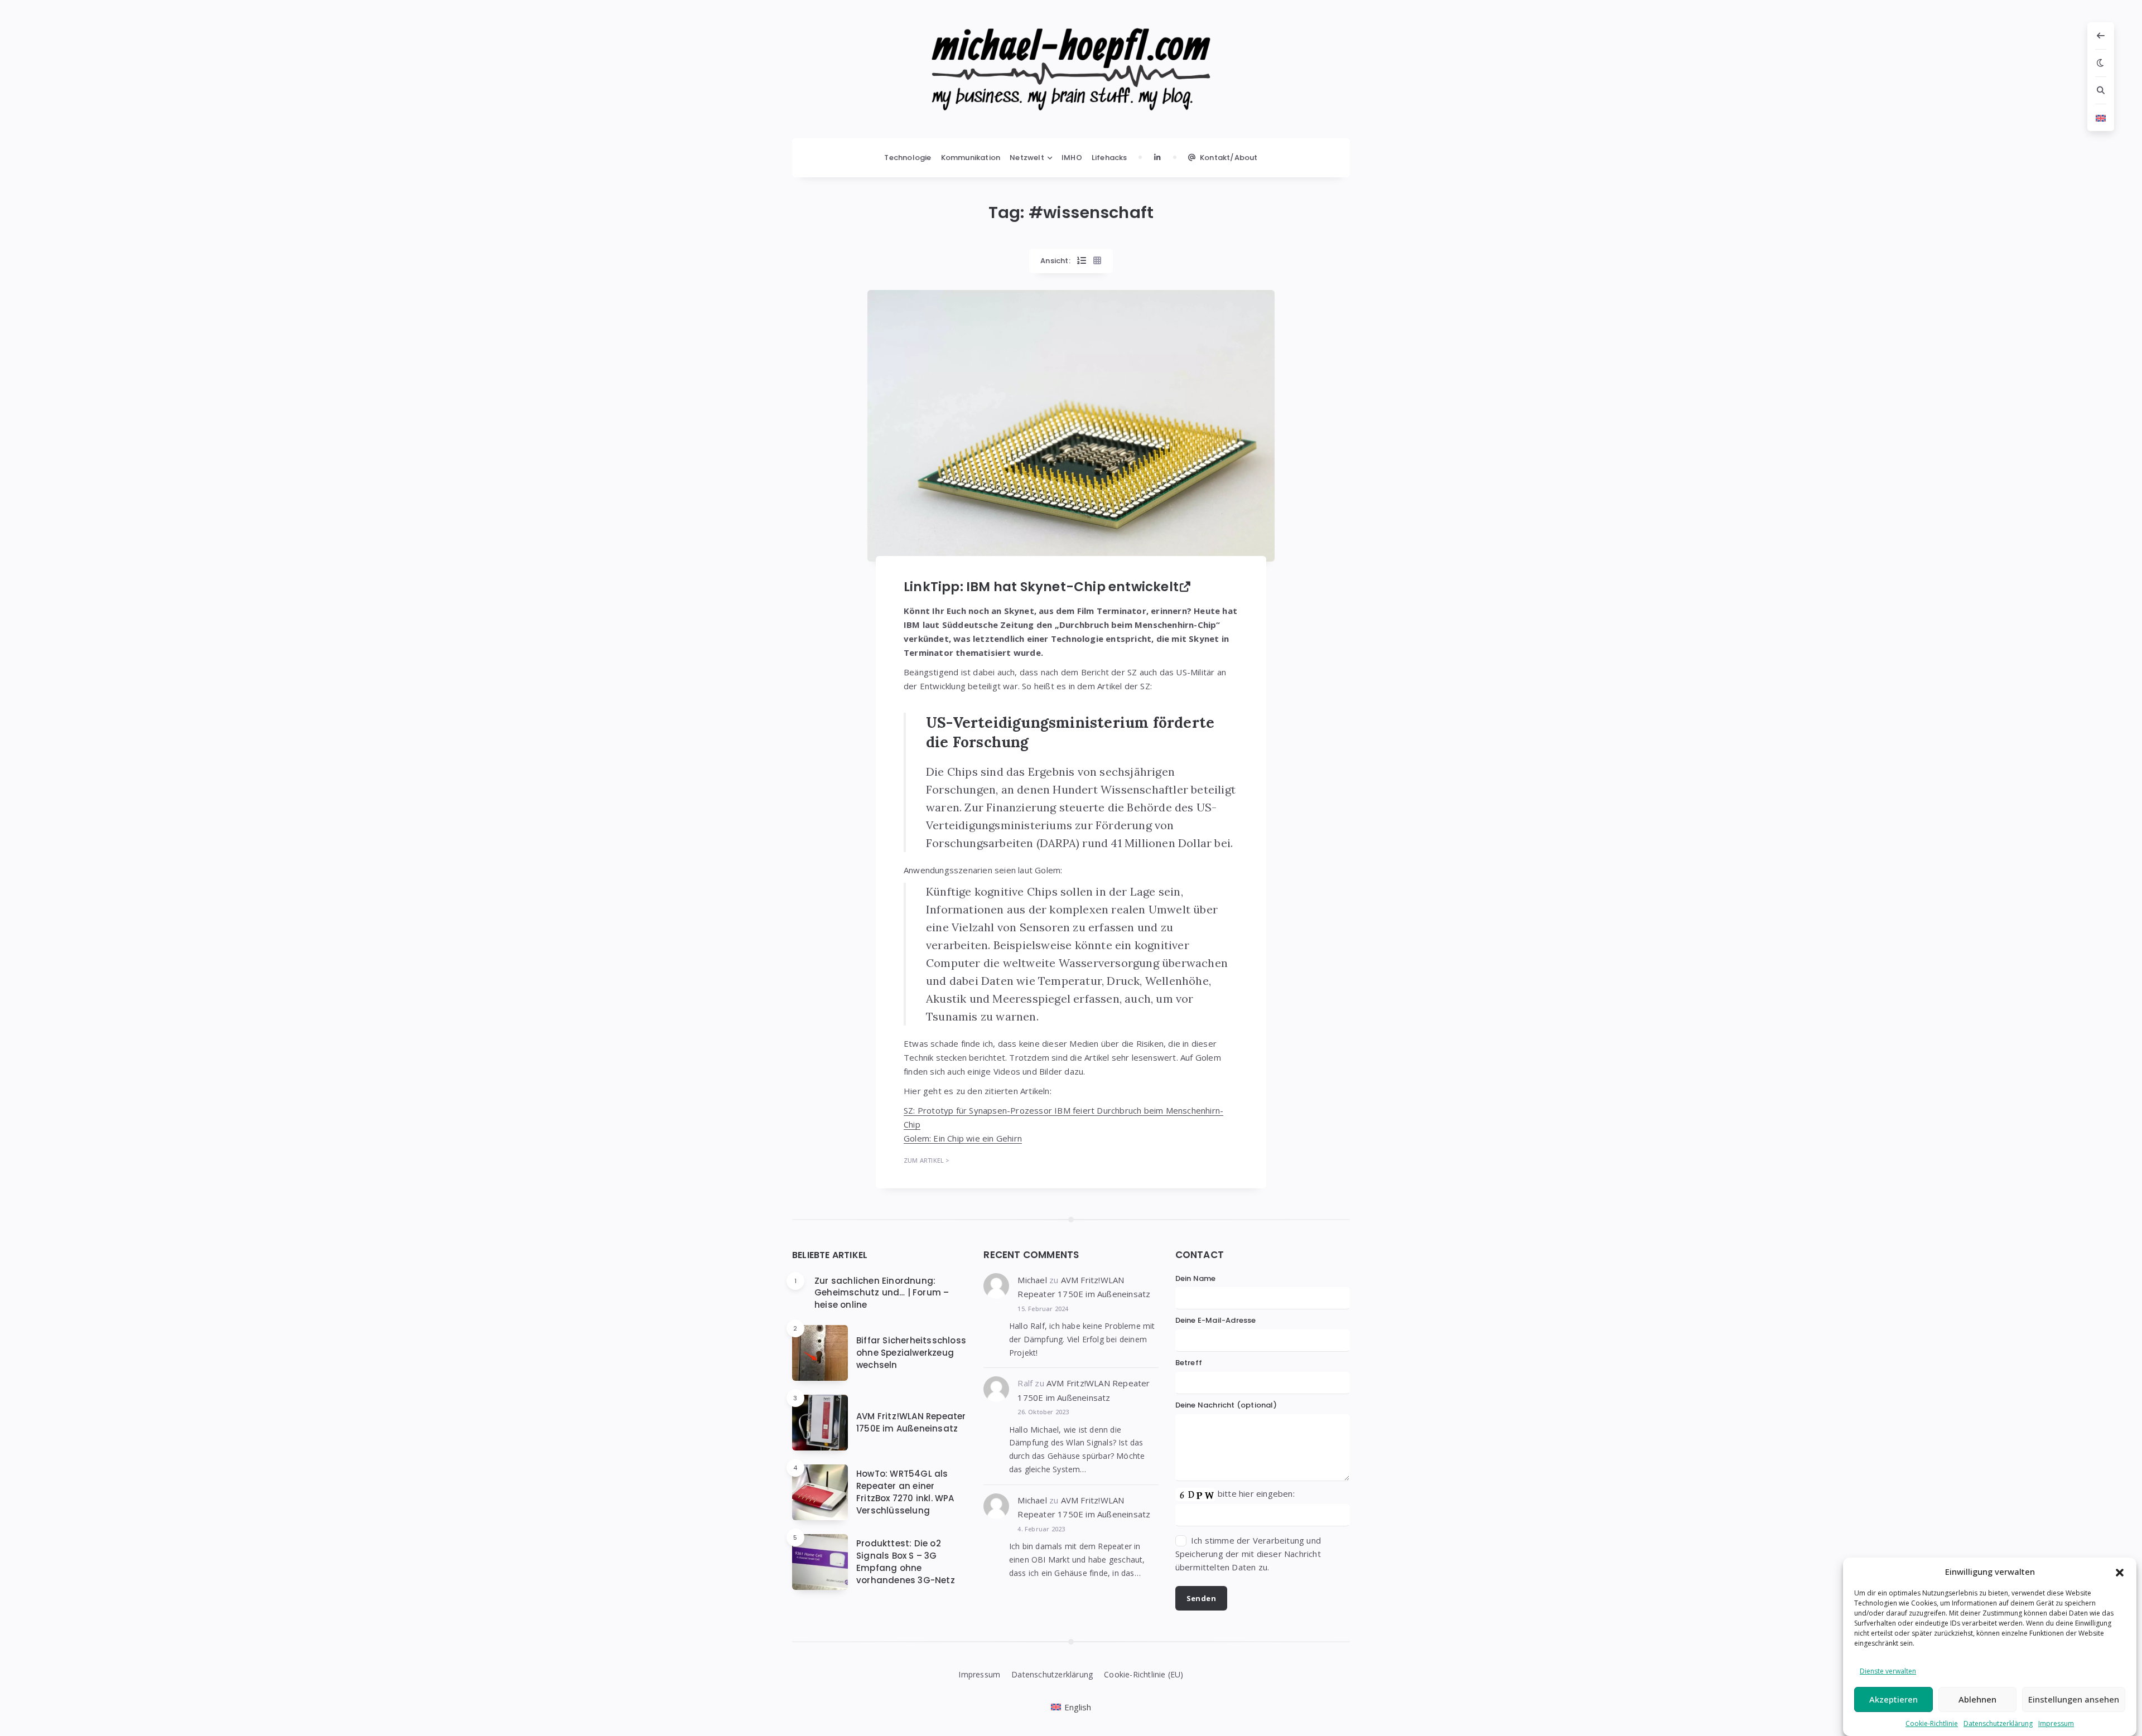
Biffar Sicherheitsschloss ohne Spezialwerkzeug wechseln (911, 1353)
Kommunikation (971, 158)
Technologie (908, 158)
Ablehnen (1977, 1699)
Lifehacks (1109, 158)
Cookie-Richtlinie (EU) (1144, 1674)
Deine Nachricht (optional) (1226, 1405)
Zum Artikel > (927, 1160)
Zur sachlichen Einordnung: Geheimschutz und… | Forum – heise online (882, 1293)
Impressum (2056, 1723)
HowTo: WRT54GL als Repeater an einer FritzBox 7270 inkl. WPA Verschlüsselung (905, 1492)
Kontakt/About (1229, 158)
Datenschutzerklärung (1998, 1723)
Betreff (1189, 1363)
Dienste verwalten (1888, 1671)
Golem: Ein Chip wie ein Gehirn (963, 1138)
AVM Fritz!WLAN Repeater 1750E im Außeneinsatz (911, 1422)
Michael (1032, 1280)
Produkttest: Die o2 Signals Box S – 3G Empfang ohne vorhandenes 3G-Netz (906, 1561)
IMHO (1072, 158)
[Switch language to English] (2101, 118)
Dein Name (1196, 1278)
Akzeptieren (1893, 1699)
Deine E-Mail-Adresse (1216, 1320)
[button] (2120, 1571)
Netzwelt (1027, 158)
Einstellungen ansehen (2074, 1699)
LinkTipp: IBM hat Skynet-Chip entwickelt (1041, 587)
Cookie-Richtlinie (1932, 1723)
